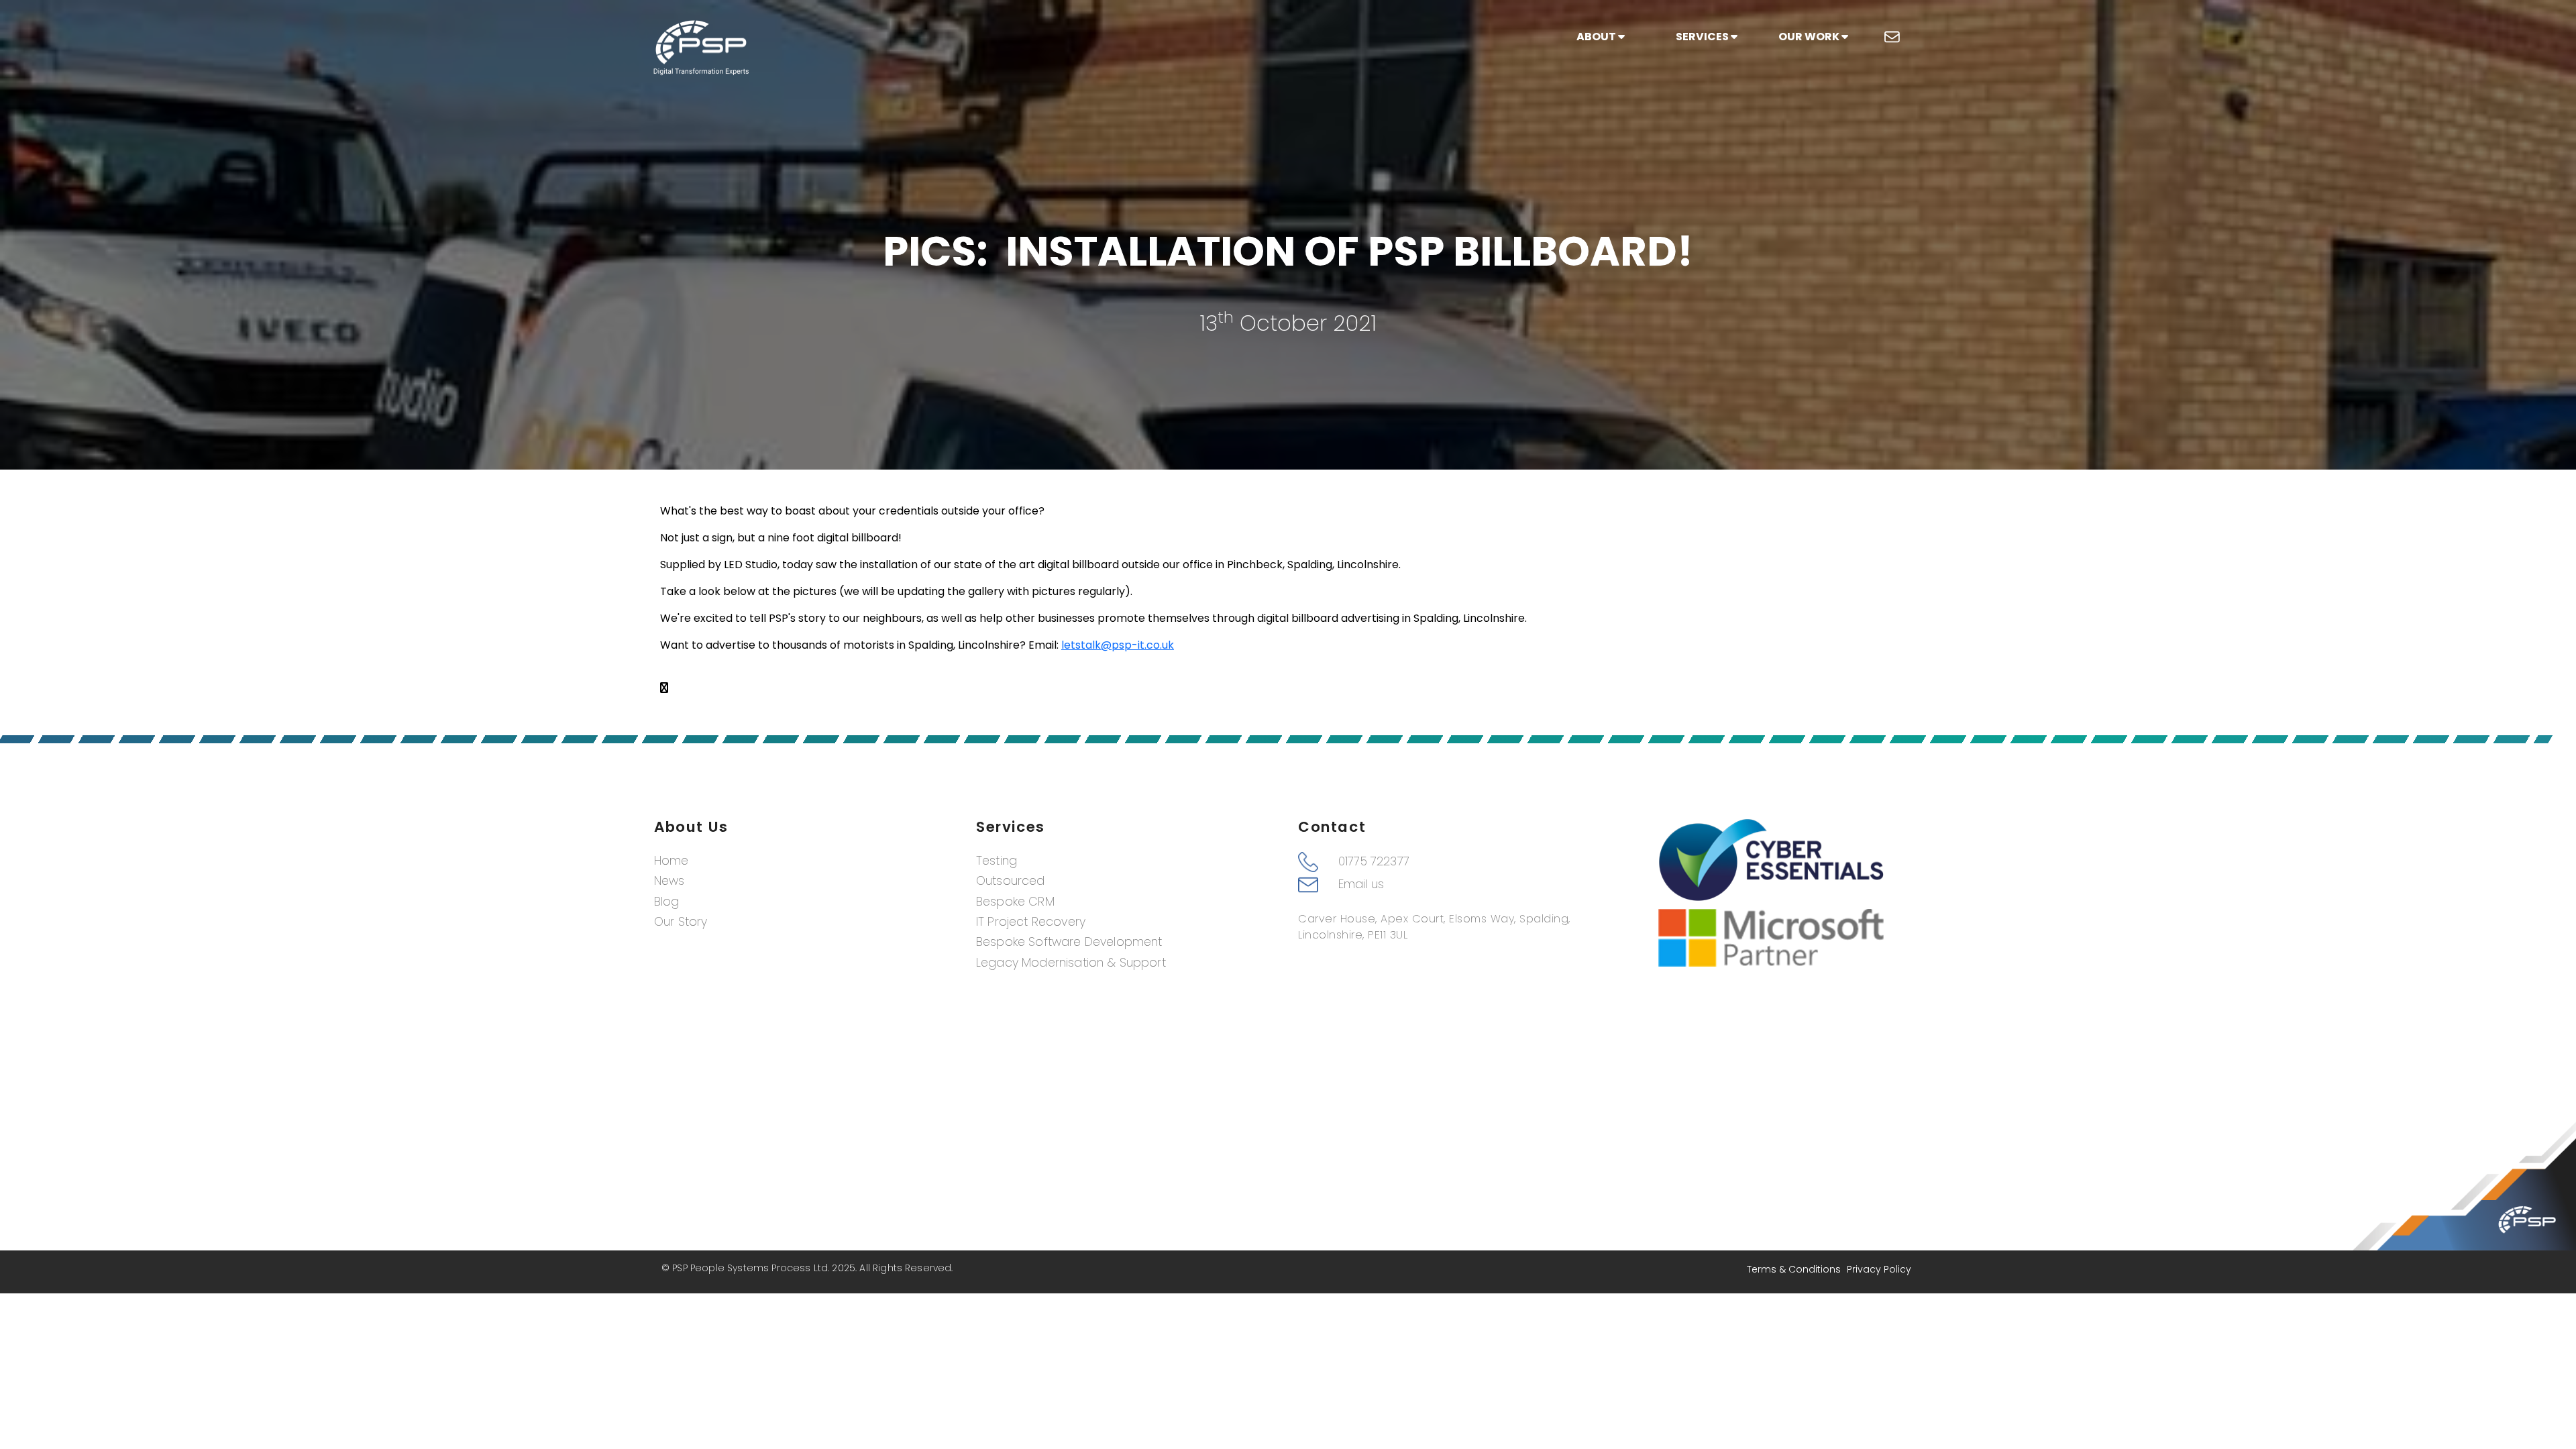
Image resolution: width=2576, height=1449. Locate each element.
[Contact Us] (1892, 37)
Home (672, 861)
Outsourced (1011, 881)
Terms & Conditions (1794, 1269)
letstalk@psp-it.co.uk (1118, 645)
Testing (997, 861)
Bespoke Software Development (1069, 942)
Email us (1361, 884)
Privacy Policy (1879, 1269)
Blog (667, 902)
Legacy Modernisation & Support (1071, 963)
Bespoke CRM (1015, 902)
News (669, 881)
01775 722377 (1374, 861)
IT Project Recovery (1031, 922)
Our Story (681, 922)
